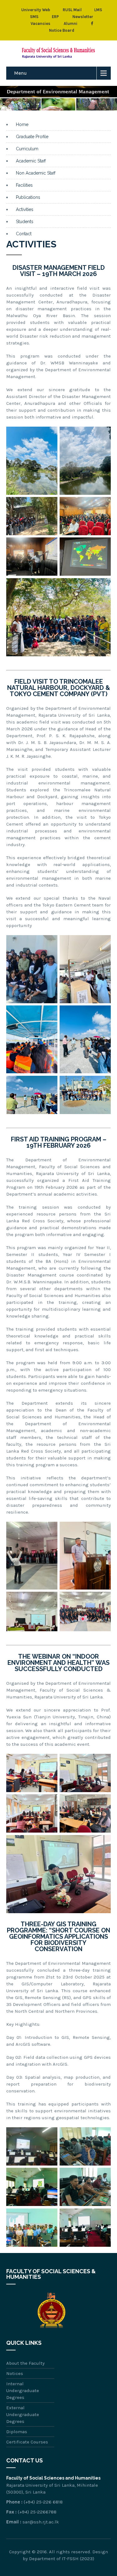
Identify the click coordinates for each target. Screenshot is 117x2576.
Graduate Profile (32, 137)
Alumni (71, 23)
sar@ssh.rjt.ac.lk (41, 2522)
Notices (15, 2373)
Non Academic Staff (36, 173)
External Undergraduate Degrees (23, 2414)
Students (25, 222)
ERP (55, 17)
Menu (20, 73)
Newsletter (83, 17)
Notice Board (62, 30)
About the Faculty (25, 2363)
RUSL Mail (72, 10)
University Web (36, 10)
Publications (28, 197)
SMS (34, 17)
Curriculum (27, 149)
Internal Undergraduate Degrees (23, 2391)
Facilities (24, 185)
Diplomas (17, 2432)
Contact (24, 234)
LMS (98, 10)
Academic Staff (31, 161)
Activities (25, 209)
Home (22, 124)
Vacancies (40, 23)
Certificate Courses (27, 2442)
